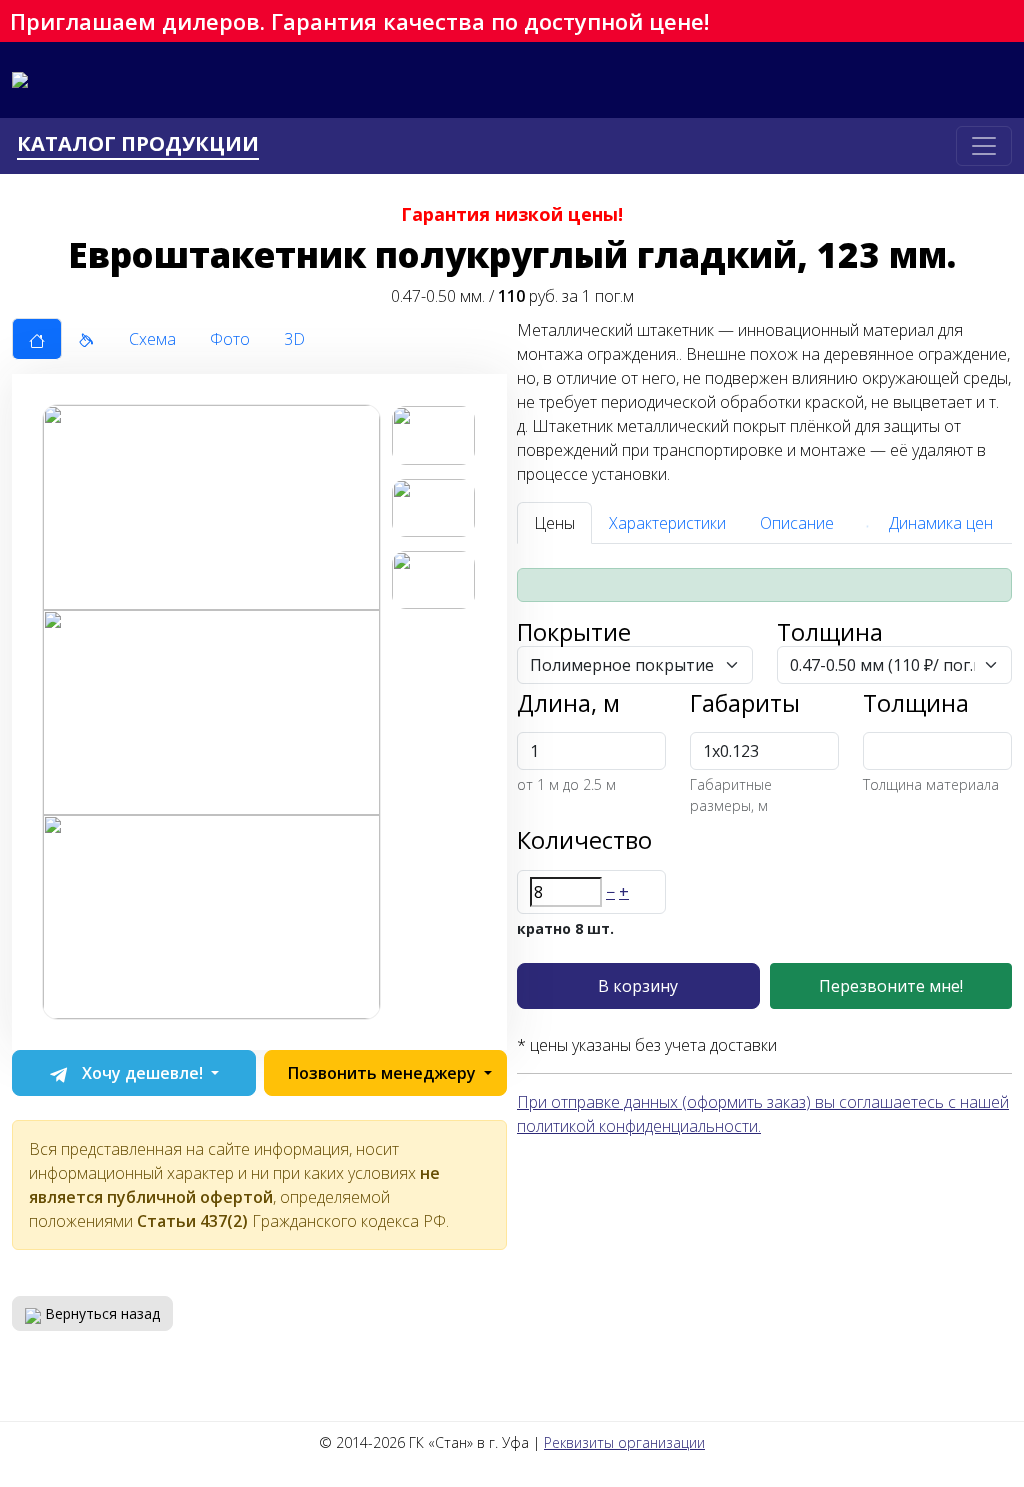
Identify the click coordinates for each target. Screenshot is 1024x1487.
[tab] (37, 339)
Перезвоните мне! (891, 986)
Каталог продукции (138, 144)
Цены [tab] (554, 523)
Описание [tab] (797, 523)
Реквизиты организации (624, 1442)
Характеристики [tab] (667, 523)
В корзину (638, 986)
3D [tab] (294, 339)
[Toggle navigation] (984, 146)
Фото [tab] (230, 339)
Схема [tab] (152, 339)
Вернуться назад (100, 1313)
